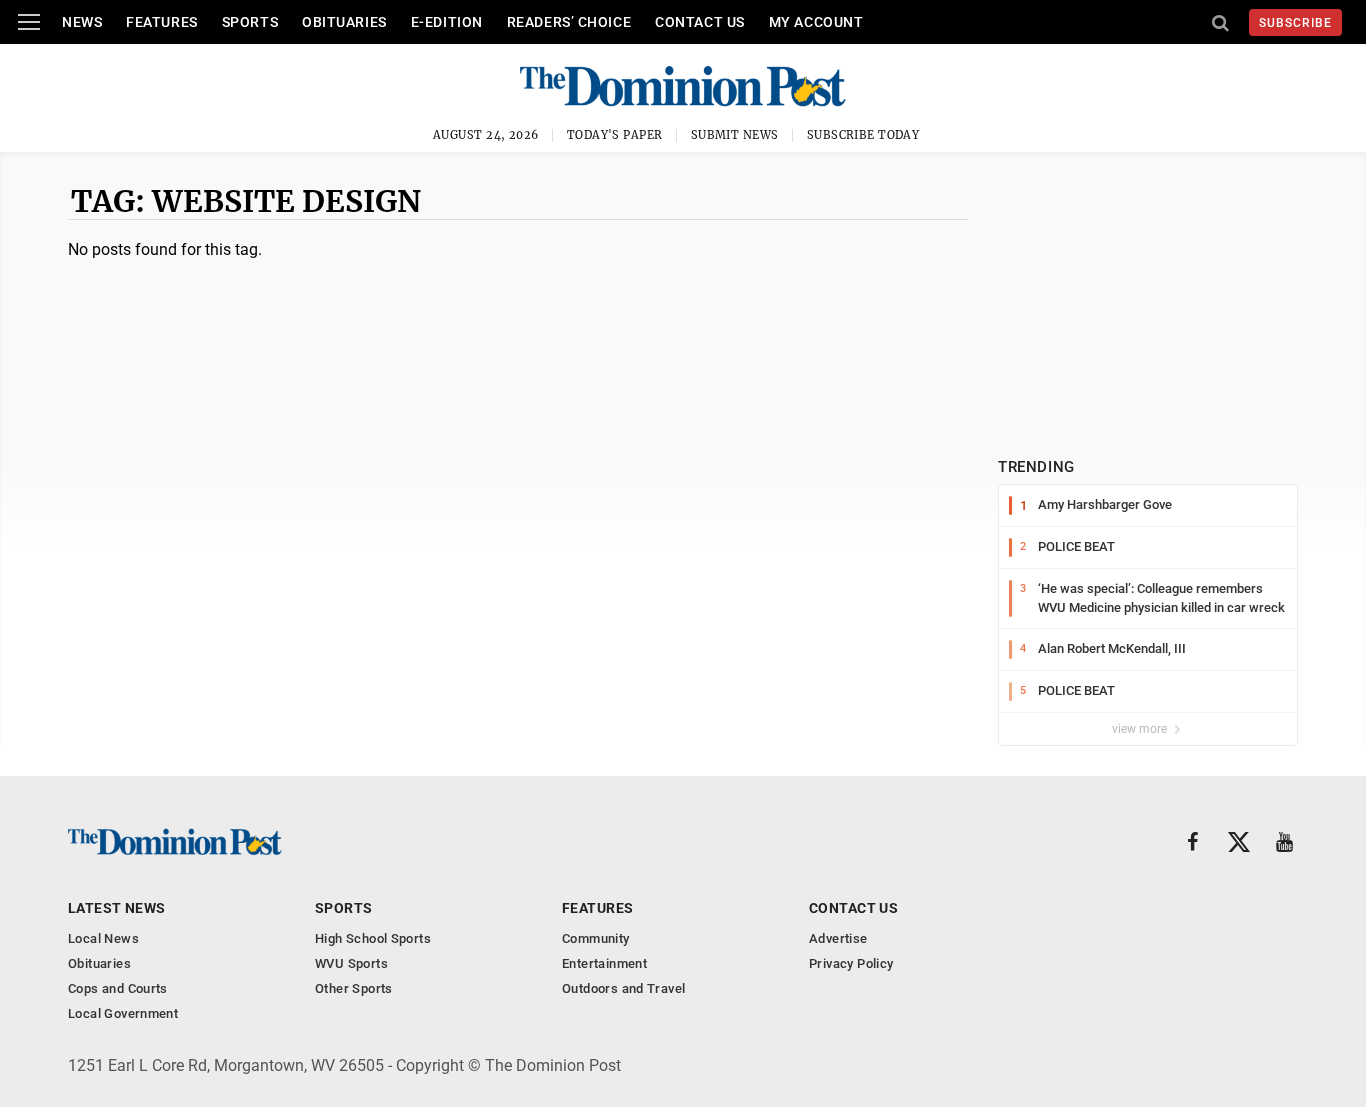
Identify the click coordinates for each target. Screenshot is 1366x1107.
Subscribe (1295, 23)
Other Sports (354, 988)
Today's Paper (615, 135)
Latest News (117, 908)
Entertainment (604, 963)
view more (1141, 729)
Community (596, 938)
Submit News (735, 135)
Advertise (838, 938)
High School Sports (373, 938)
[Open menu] (29, 22)
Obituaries (344, 22)
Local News (103, 938)
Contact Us (700, 22)
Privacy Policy (851, 963)
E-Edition (447, 22)
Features (161, 22)
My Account (816, 22)
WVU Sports (351, 963)
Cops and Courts (118, 988)
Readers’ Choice (569, 22)
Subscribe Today (863, 135)
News (82, 22)
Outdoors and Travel (623, 988)
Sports (250, 22)
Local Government (123, 1013)
